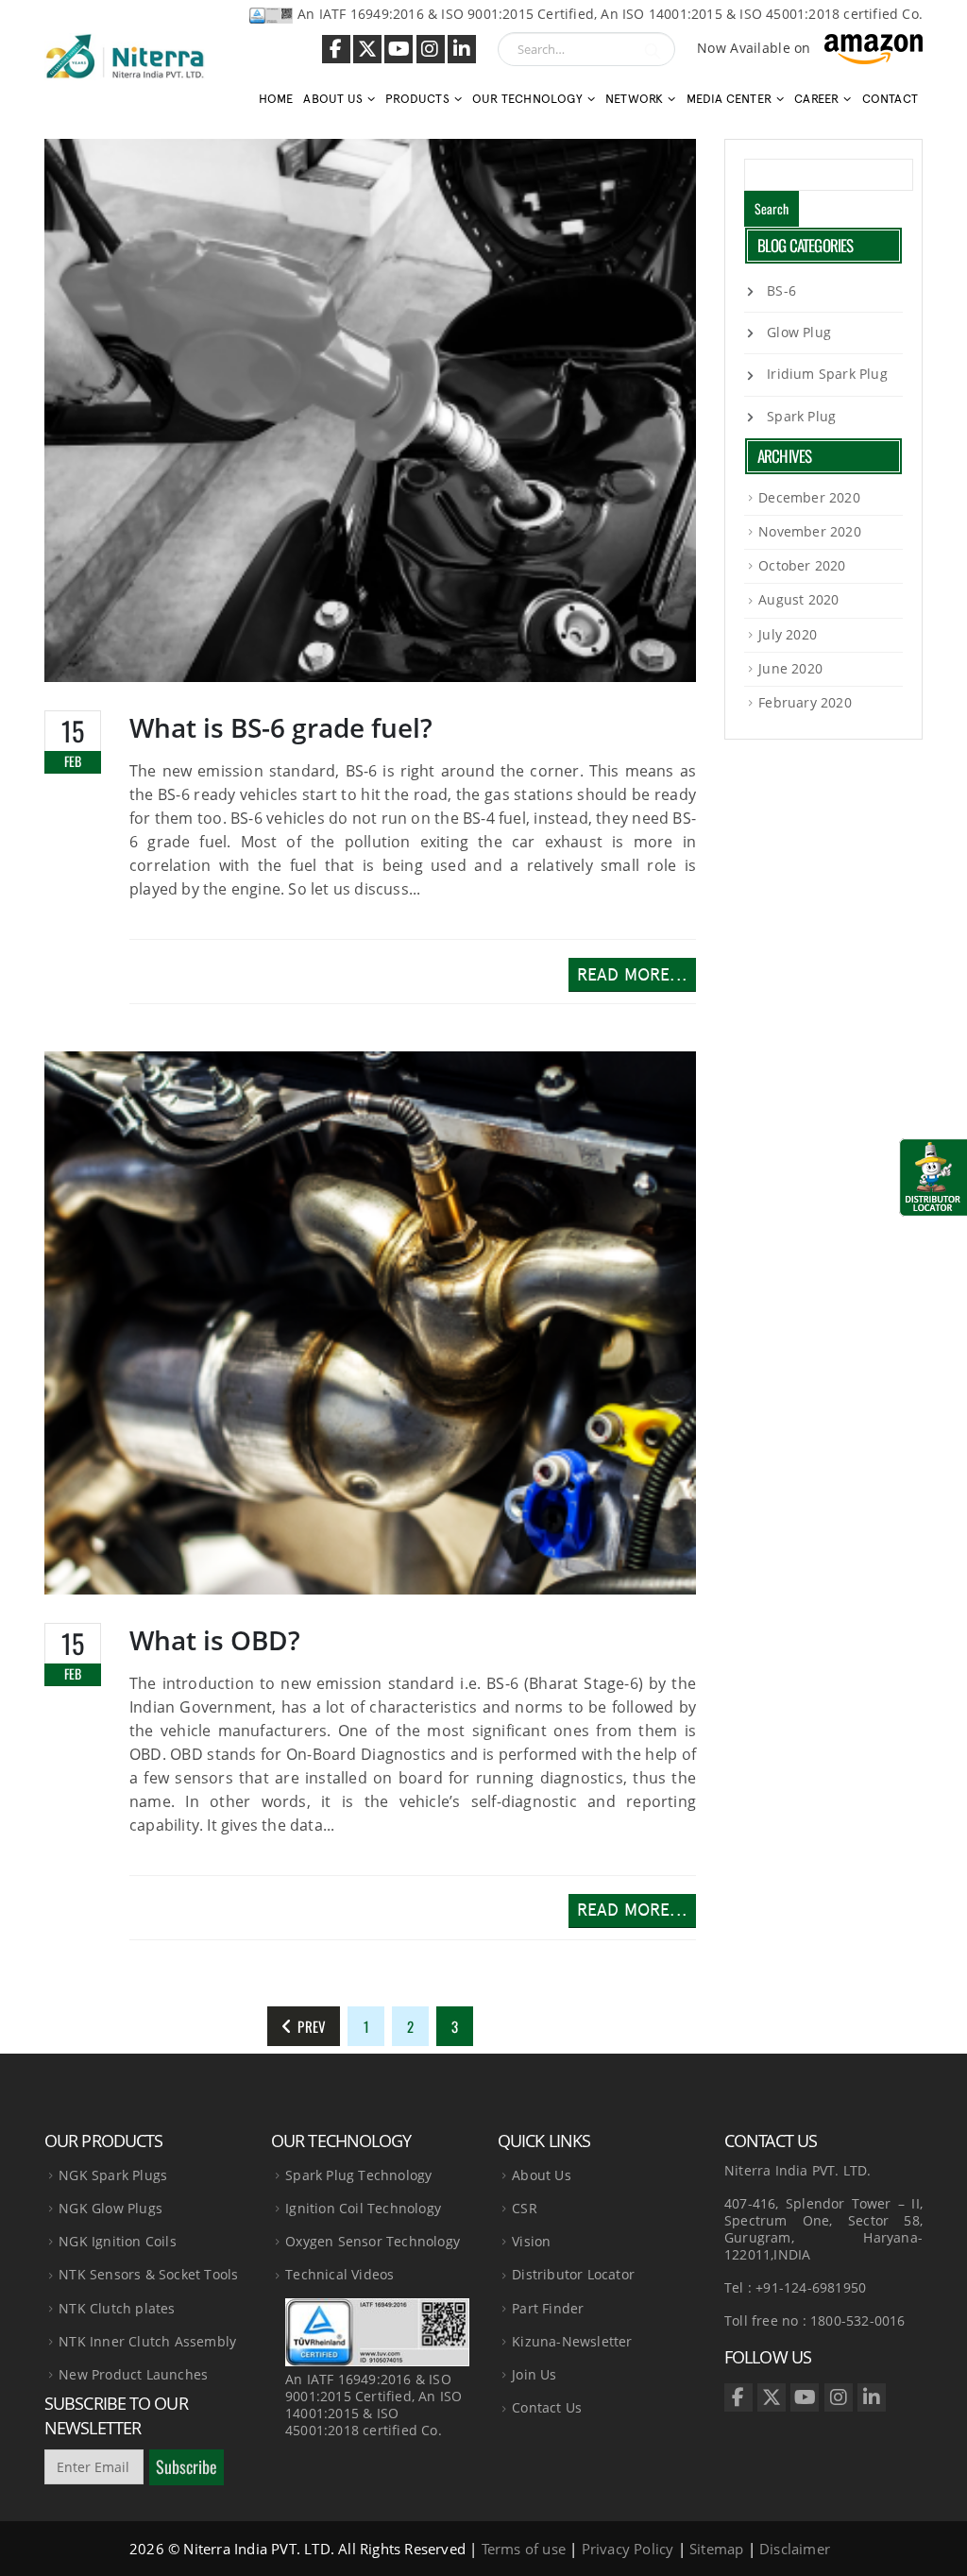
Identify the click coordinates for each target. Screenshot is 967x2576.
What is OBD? (215, 1640)
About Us (542, 2175)
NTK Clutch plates (117, 2308)
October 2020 (802, 565)
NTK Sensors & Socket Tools (148, 2274)
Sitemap (716, 2549)
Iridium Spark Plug (827, 374)
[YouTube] (399, 49)
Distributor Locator (573, 2274)
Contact (890, 99)
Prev (309, 2026)
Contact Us (547, 2407)
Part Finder (548, 2308)
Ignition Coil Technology (363, 2208)
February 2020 (805, 702)
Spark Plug (801, 416)
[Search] (653, 49)
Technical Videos (339, 2274)
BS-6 (781, 290)
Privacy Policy (628, 2549)
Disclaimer (795, 2549)
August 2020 (798, 599)
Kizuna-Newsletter (572, 2341)
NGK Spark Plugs (113, 2175)
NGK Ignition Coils (118, 2241)
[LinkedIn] (462, 49)
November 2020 (810, 531)
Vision (531, 2241)
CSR (525, 2208)
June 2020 (790, 668)
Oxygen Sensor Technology (373, 2241)
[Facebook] (336, 49)
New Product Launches (133, 2374)
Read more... (632, 975)
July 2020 (788, 634)
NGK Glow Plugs (110, 2208)
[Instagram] (431, 49)
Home (276, 99)
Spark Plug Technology (358, 2175)
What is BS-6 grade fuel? (281, 727)
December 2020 (809, 497)
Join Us (534, 2374)
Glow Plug (799, 332)
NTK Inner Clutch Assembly (147, 2341)
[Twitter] (367, 49)
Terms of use (524, 2549)
